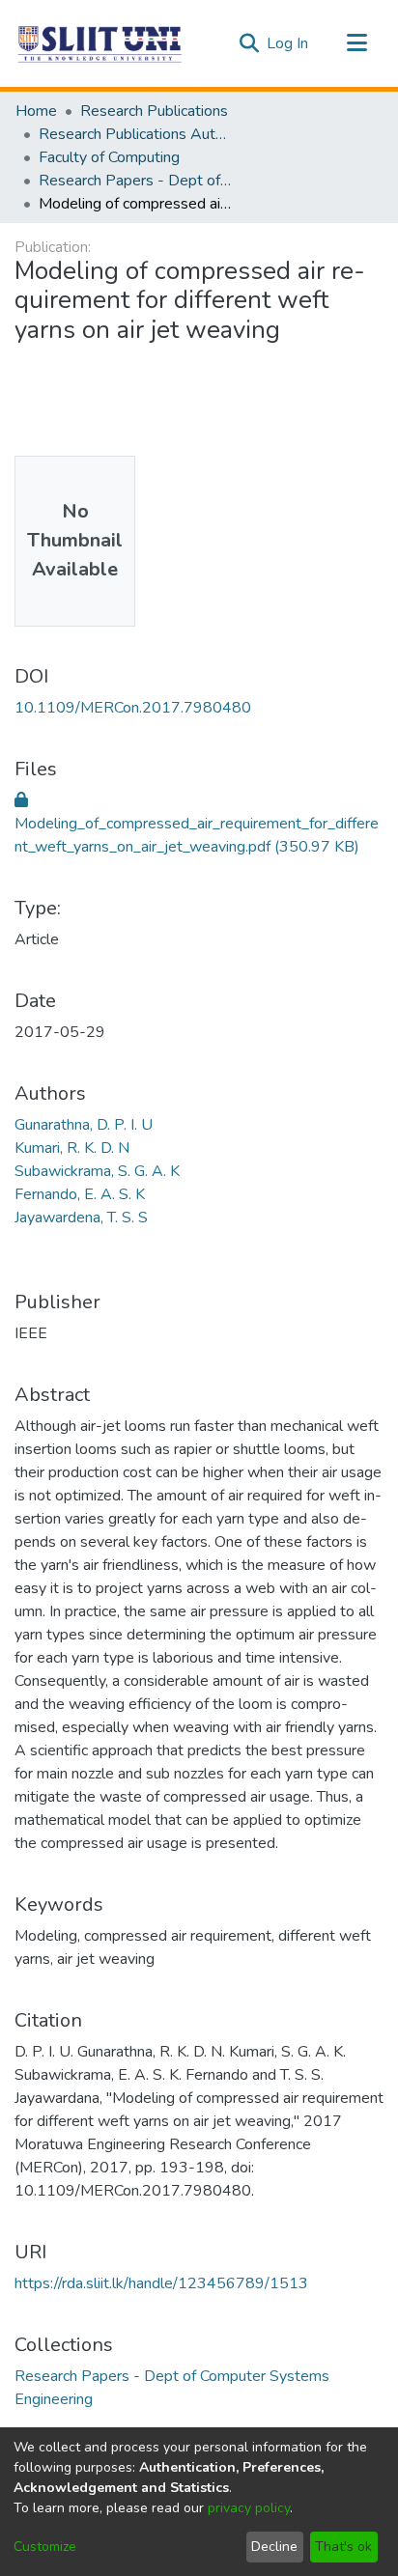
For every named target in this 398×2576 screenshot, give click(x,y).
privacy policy (249, 2508)
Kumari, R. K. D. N (72, 1148)
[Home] (100, 43)
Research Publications (154, 111)
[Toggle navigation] (356, 43)
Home (36, 111)
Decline (274, 2547)
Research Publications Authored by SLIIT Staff (135, 134)
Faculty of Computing (109, 157)
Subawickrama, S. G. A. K (97, 1171)
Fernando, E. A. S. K (80, 1194)
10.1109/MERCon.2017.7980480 (133, 708)
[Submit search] (249, 43)
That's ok (343, 2547)
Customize (45, 2547)
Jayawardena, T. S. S (81, 1218)
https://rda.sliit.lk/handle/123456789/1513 (161, 2283)
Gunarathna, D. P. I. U (84, 1125)
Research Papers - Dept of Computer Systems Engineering (135, 181)
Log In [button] (288, 43)
